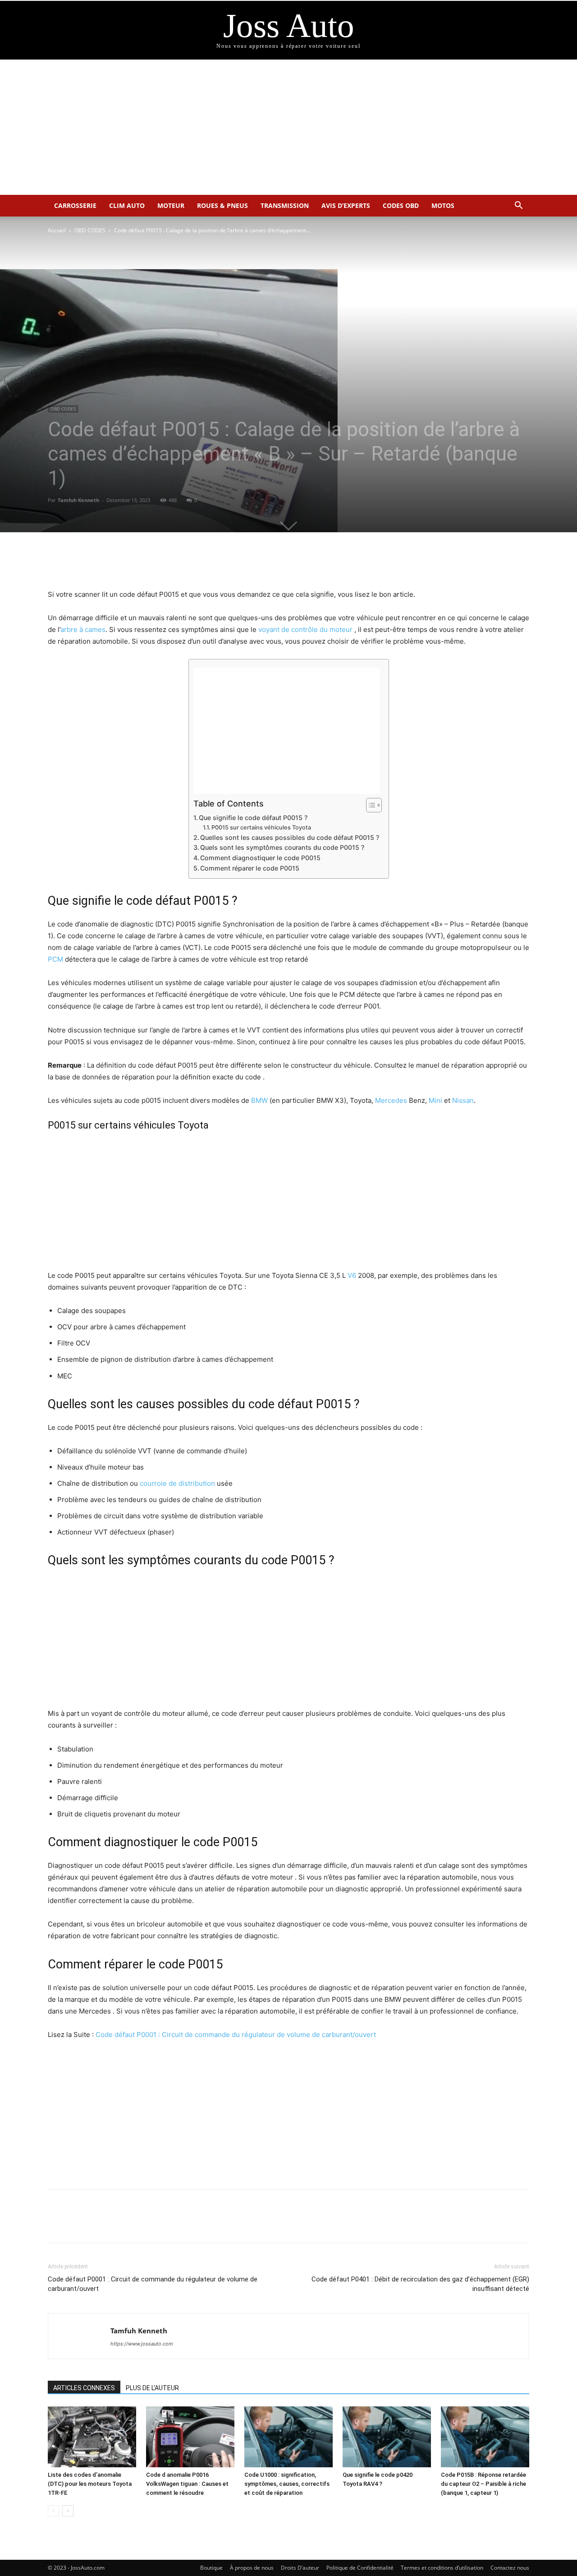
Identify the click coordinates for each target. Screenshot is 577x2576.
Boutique (211, 2568)
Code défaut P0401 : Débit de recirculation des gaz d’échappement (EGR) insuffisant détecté (420, 2284)
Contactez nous (510, 2568)
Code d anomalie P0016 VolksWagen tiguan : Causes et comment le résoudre (187, 2484)
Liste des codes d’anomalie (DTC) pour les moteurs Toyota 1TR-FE (90, 2484)
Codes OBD (401, 205)
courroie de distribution (177, 1483)
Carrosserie (75, 205)
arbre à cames (83, 629)
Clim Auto (127, 205)
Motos (443, 205)
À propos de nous (252, 2568)
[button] (518, 206)
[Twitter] (278, 563)
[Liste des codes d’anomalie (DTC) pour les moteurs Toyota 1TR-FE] (92, 2437)
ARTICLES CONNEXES (84, 2388)
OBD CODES (90, 230)
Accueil (57, 230)
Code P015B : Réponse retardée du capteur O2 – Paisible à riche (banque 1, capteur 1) (483, 2484)
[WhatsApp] (320, 563)
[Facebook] (257, 563)
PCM (55, 959)
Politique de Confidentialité (360, 2568)
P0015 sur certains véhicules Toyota (261, 827)
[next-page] (68, 2511)
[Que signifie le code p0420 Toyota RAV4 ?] (387, 2437)
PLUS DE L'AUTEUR (152, 2388)
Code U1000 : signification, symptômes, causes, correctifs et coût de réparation (287, 2484)
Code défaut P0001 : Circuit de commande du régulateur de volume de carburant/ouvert (236, 2035)
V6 (352, 1275)
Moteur (171, 205)
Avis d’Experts (346, 205)
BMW (259, 1100)
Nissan (463, 1100)
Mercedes (391, 1100)
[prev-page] (53, 2511)
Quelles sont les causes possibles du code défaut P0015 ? (290, 837)
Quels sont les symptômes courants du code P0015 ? (282, 847)
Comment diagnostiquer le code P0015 (260, 858)
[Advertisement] (288, 127)
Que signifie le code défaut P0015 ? (253, 818)
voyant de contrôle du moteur (305, 629)
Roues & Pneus (222, 205)
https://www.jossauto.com (142, 2344)
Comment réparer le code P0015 (250, 868)
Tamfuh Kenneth (78, 500)
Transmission (285, 205)
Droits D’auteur (300, 2568)
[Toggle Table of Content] (369, 805)
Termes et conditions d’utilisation (442, 2568)
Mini (435, 1100)
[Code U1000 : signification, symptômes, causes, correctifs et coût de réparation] (288, 2437)
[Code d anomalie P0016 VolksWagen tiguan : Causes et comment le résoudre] (190, 2437)
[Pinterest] (299, 563)
